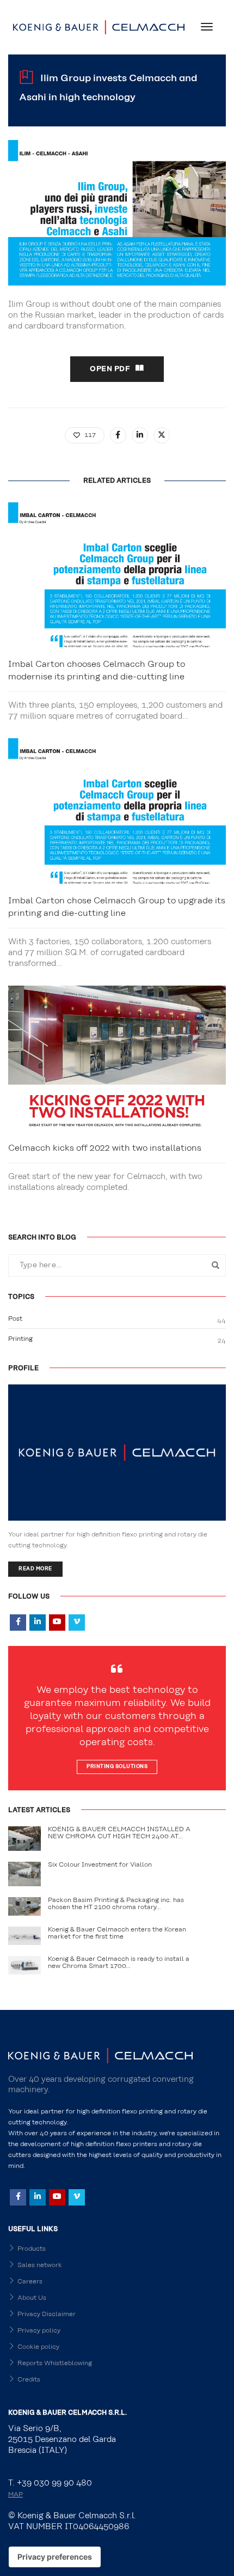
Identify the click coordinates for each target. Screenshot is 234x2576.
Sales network (40, 2265)
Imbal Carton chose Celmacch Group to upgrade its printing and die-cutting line (117, 907)
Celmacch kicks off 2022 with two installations (105, 1148)
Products (32, 2249)
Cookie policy (38, 2347)
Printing (20, 1339)
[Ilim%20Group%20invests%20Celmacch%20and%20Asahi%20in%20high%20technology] (118, 435)
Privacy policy (39, 2330)
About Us (32, 2298)
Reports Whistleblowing (55, 2363)
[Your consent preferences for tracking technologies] (55, 2557)
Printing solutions (117, 1767)
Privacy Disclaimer (47, 2314)
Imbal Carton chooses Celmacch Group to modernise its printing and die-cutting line (97, 670)
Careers (30, 2281)
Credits (29, 2379)
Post (15, 1319)
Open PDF (110, 369)
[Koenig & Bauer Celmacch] (99, 27)
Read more (35, 1569)
